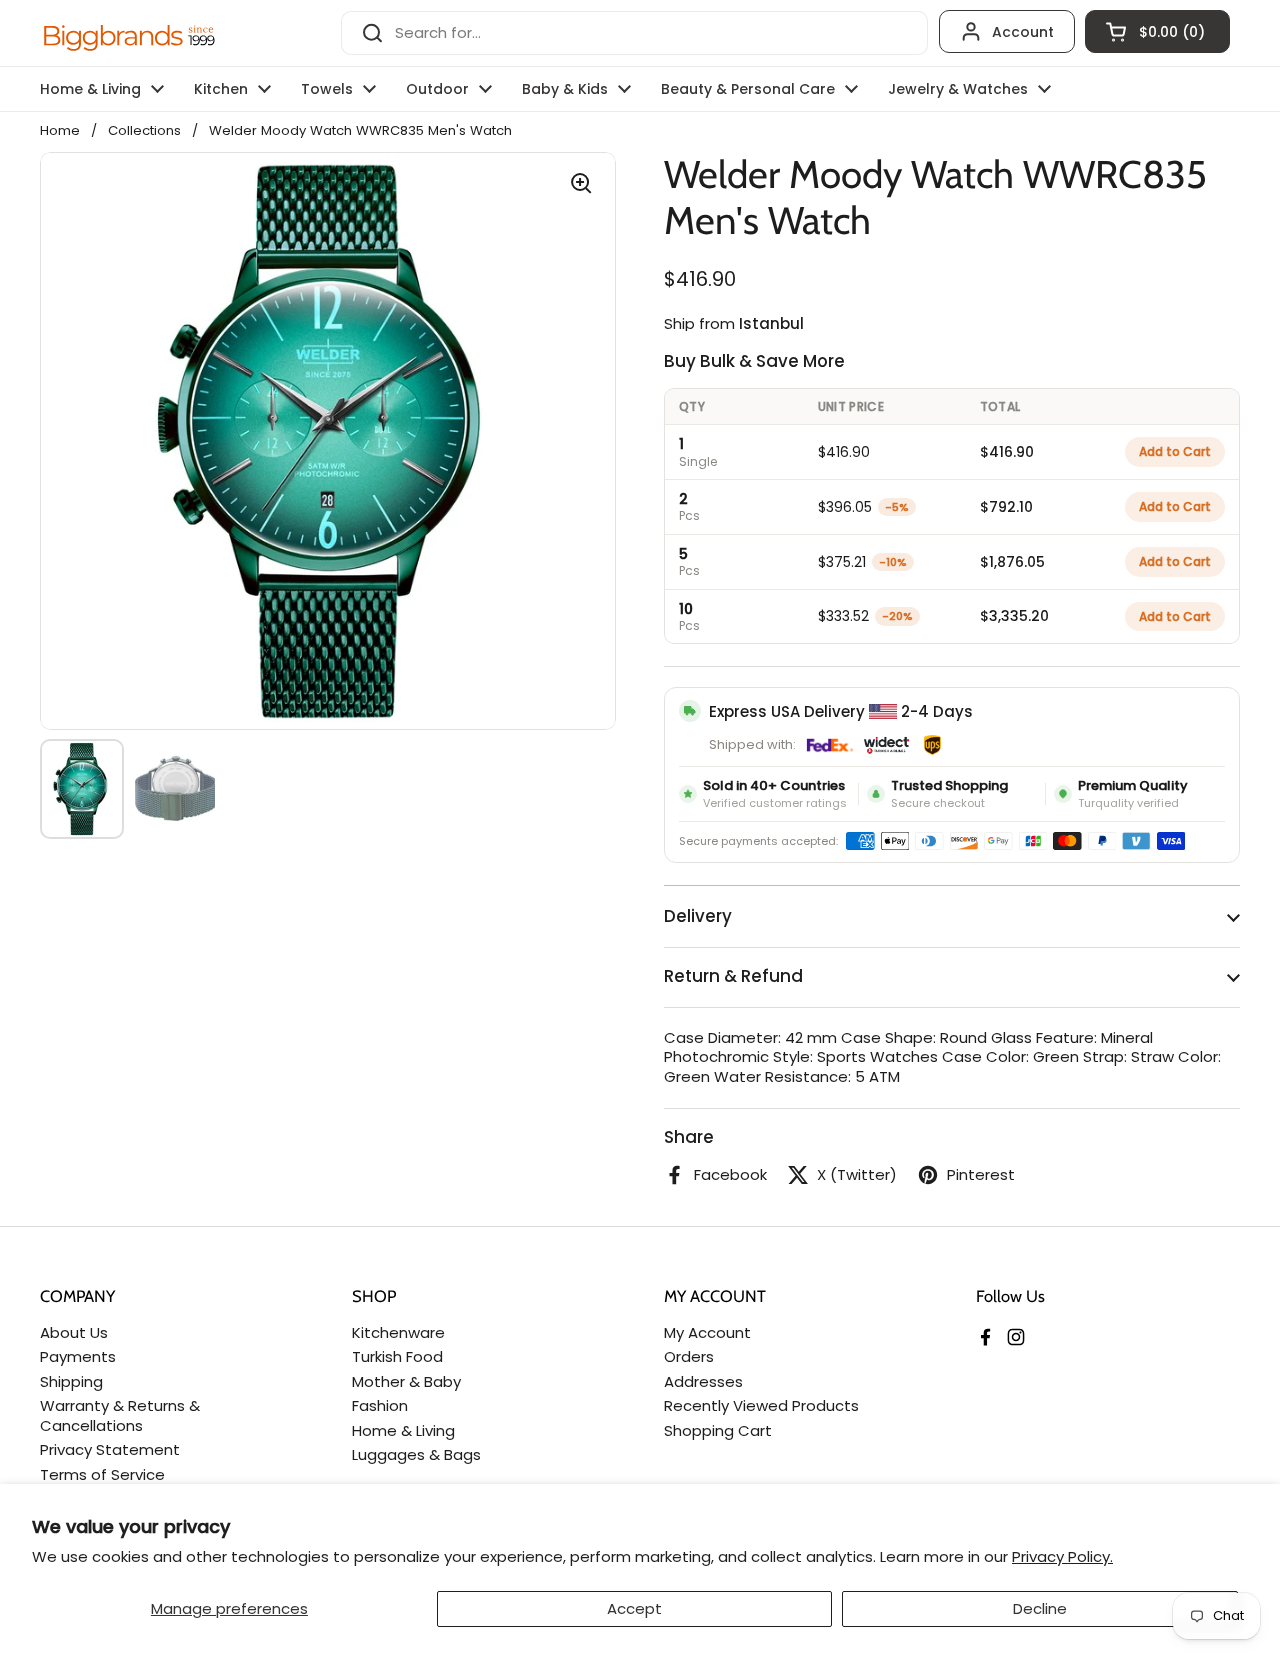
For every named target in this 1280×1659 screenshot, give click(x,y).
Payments (78, 1356)
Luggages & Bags (416, 1454)
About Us (74, 1332)
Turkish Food (397, 1356)
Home (60, 130)
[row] (952, 451)
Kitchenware (398, 1332)
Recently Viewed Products (761, 1405)
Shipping (71, 1381)
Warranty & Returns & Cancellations (120, 1415)
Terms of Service (102, 1474)
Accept (634, 1608)
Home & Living (403, 1430)
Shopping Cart (718, 1430)
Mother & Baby (406, 1381)
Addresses (703, 1381)
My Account (707, 1332)
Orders (689, 1356)
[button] (1157, 31)
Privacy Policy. (1062, 1556)
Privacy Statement (110, 1449)
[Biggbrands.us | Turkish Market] (130, 33)
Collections (144, 130)
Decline (1040, 1608)
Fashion (380, 1405)
